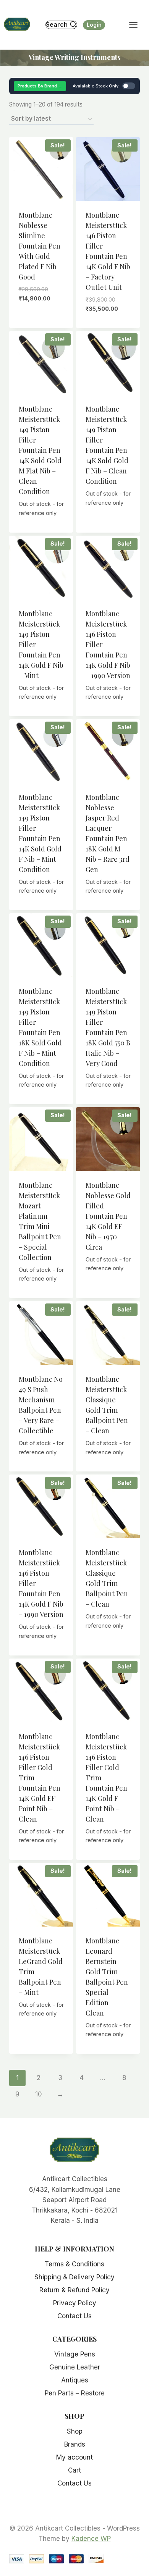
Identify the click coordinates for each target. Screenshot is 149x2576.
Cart (74, 2470)
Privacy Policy (75, 2303)
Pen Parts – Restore (75, 2393)
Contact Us (74, 2316)
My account (74, 2457)
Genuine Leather (75, 2367)
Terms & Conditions (74, 2264)
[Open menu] (137, 25)
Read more (41, 530)
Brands (75, 2444)
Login (94, 25)
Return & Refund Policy (74, 2290)
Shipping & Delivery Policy (74, 2277)
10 (39, 2094)
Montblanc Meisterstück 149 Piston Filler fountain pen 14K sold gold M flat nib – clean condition (40, 450)
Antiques (75, 2380)
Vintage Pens (75, 2354)
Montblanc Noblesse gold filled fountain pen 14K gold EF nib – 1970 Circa (108, 1216)
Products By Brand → (40, 86)
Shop (75, 2431)
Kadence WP (91, 2539)
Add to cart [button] (41, 312)
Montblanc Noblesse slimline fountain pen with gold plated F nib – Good (40, 246)
